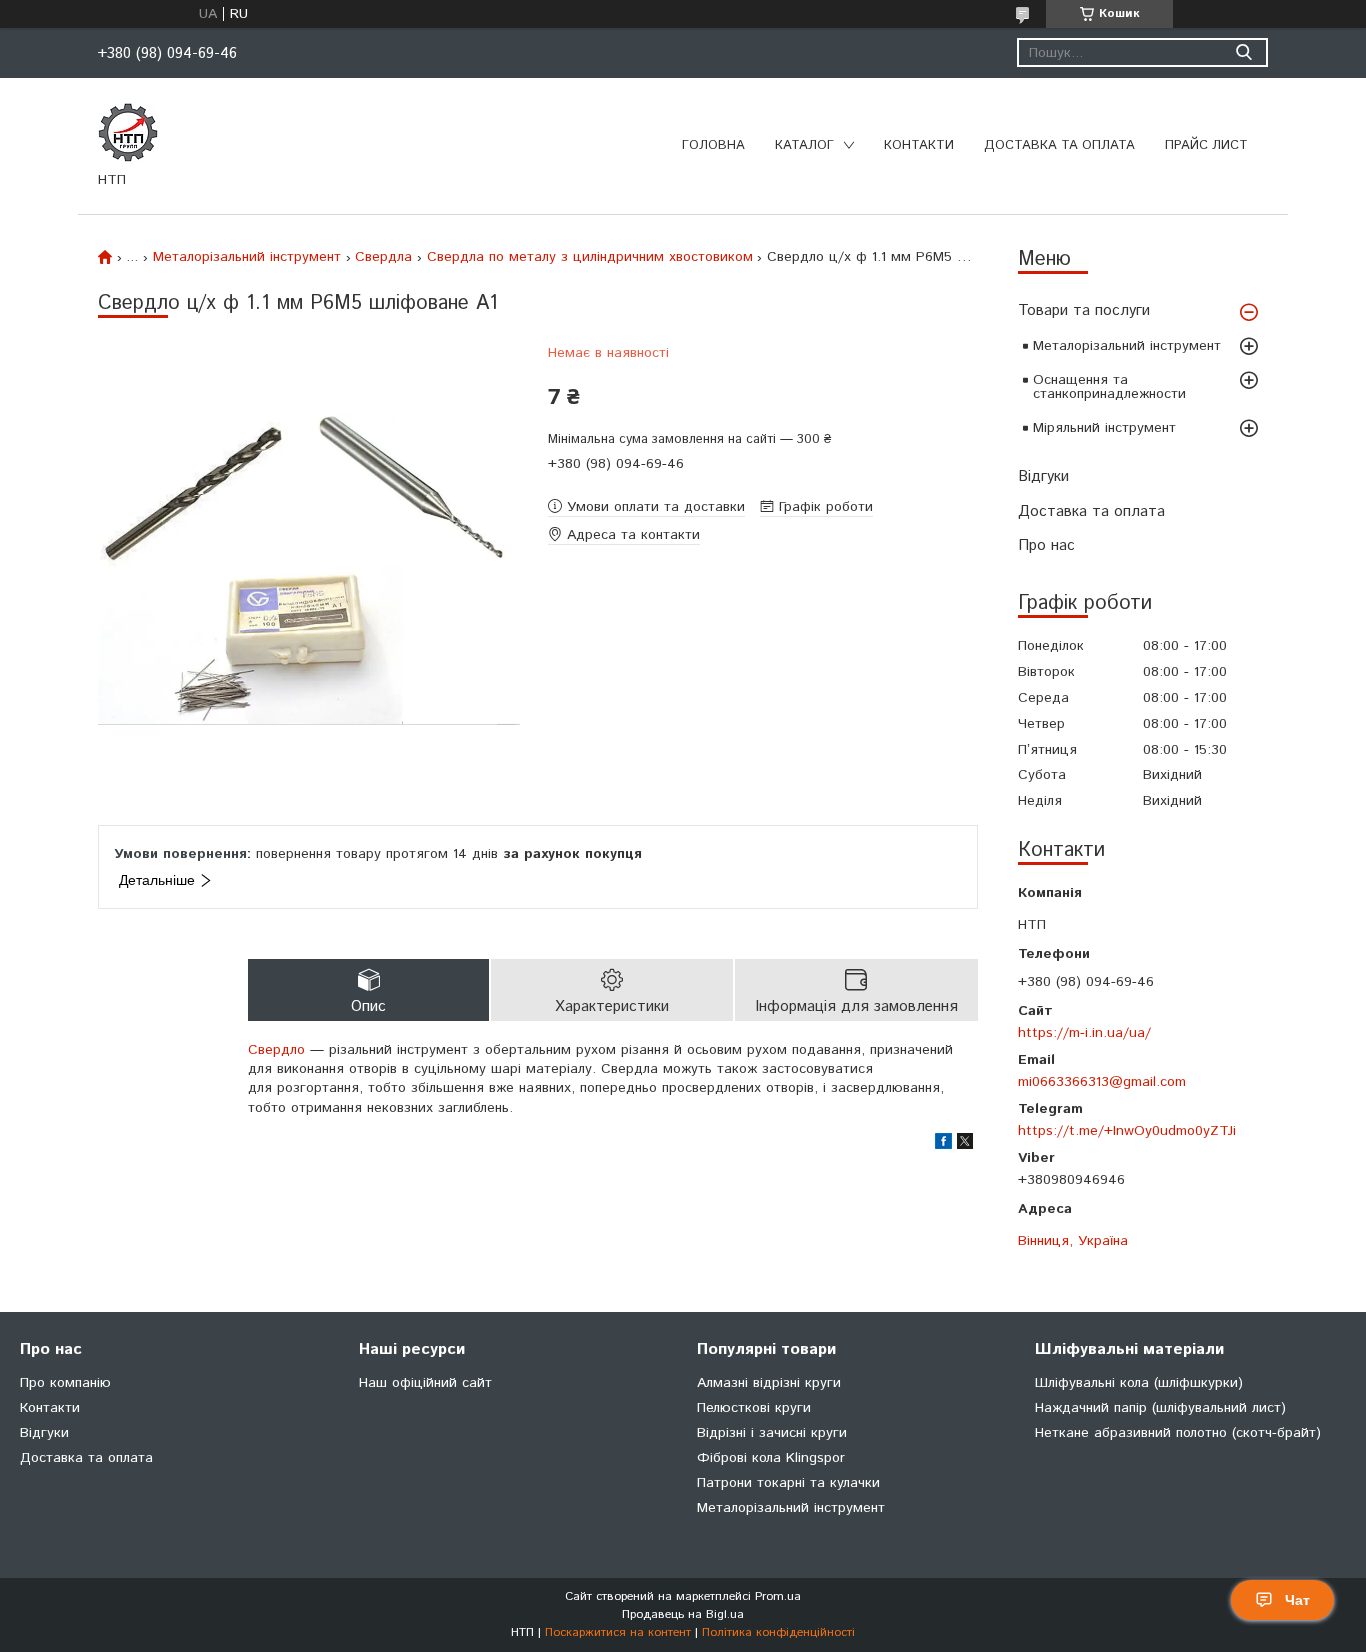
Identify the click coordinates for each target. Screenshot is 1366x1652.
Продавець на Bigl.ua (683, 1614)
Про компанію (65, 1383)
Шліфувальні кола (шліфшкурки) (1139, 1383)
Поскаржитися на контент (618, 1632)
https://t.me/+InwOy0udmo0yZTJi (1127, 1130)
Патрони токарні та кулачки (788, 1483)
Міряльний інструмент (1104, 428)
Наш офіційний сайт (425, 1383)
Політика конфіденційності (778, 1632)
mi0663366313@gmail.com (1102, 1081)
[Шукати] (1243, 52)
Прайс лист (1206, 145)
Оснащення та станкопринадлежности (1109, 387)
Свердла (383, 257)
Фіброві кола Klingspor (771, 1458)
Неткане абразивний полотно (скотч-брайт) (1178, 1433)
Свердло (276, 1050)
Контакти (919, 145)
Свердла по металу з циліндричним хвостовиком (590, 257)
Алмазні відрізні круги (769, 1383)
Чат (1297, 1600)
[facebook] (943, 1145)
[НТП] (128, 132)
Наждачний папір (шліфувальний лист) (1160, 1408)
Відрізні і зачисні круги (772, 1433)
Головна (713, 145)
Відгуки (1043, 476)
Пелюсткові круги (754, 1408)
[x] (965, 1145)
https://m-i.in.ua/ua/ (1084, 1032)
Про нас (1046, 545)
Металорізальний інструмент (1127, 346)
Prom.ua (778, 1596)
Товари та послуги (1084, 310)
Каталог (804, 145)
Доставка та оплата (1059, 145)
